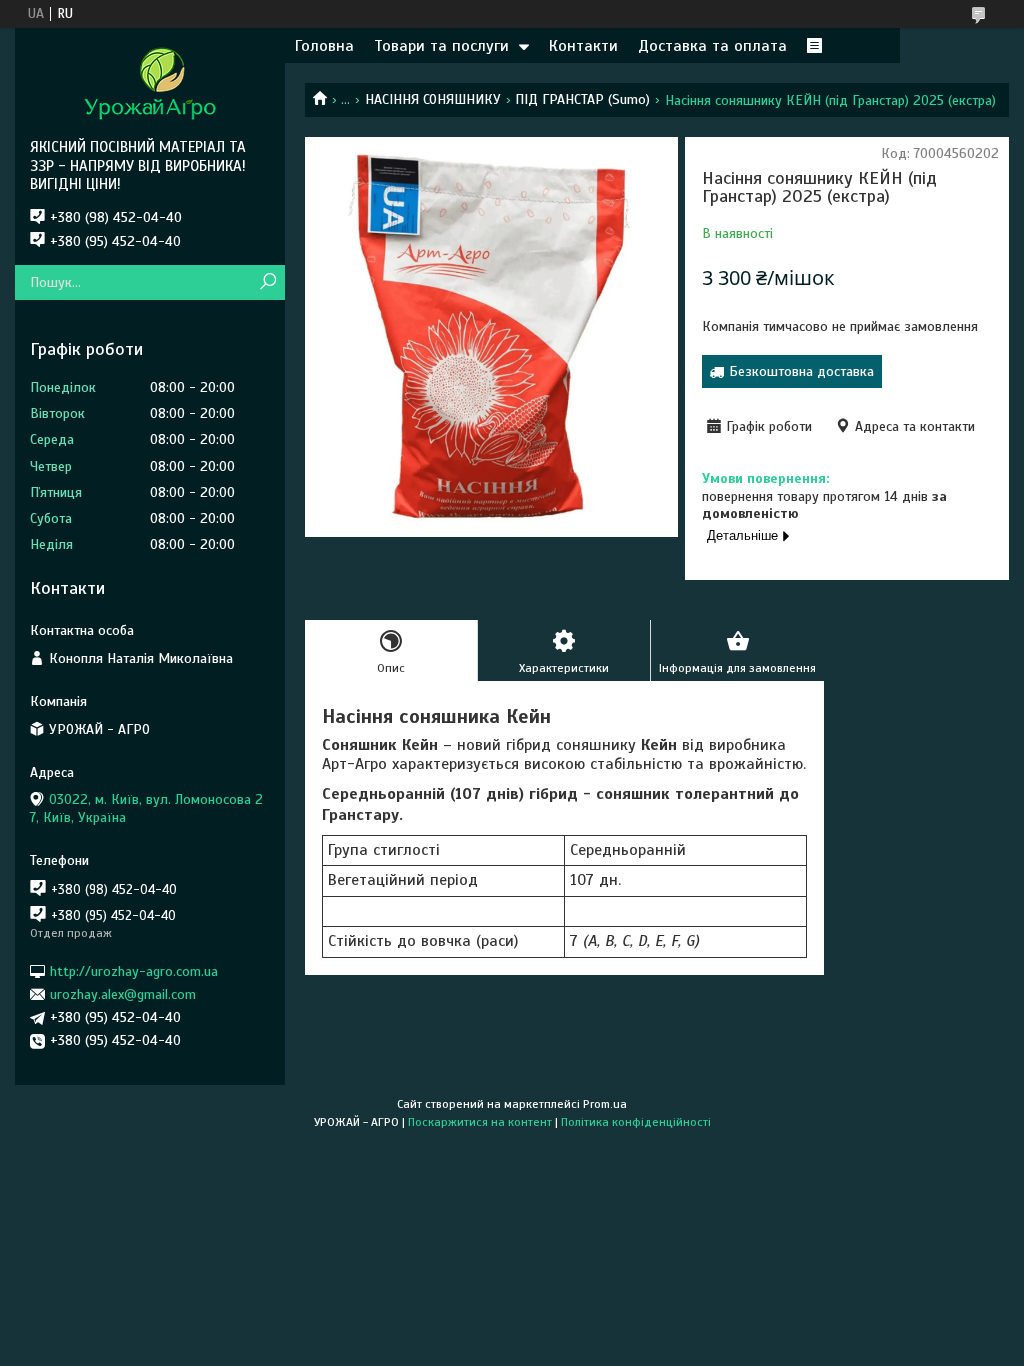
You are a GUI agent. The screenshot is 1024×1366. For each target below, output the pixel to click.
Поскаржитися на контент (480, 1122)
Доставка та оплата (712, 46)
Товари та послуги (441, 46)
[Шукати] (267, 282)
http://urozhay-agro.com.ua (134, 970)
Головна (324, 46)
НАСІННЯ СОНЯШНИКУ (433, 99)
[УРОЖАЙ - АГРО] (150, 83)
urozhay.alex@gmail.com (123, 994)
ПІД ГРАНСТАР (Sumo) (582, 99)
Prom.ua (605, 1104)
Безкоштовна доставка (801, 371)
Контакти (583, 46)
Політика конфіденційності (636, 1122)
